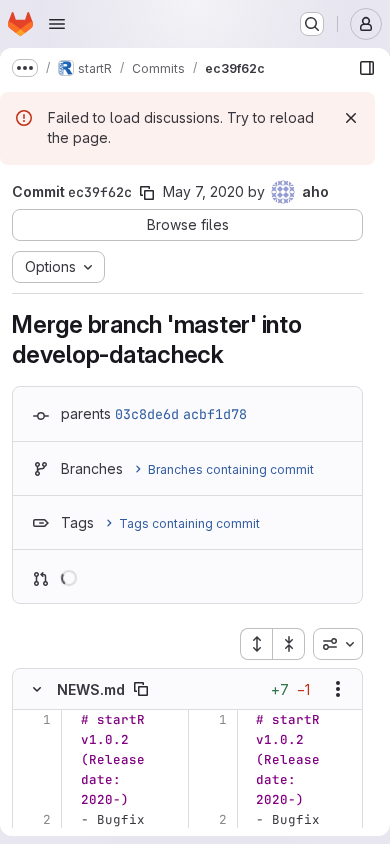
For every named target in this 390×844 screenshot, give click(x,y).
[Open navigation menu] (57, 24)
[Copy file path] (141, 689)
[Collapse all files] (289, 644)
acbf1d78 (215, 414)
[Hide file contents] (37, 689)
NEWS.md (91, 689)
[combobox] (338, 644)
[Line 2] (34, 820)
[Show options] (338, 689)
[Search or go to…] (312, 24)
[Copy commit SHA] (147, 193)
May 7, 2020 (203, 191)
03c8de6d (147, 414)
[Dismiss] (351, 118)
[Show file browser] (367, 68)
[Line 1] (34, 720)
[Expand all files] (256, 644)
